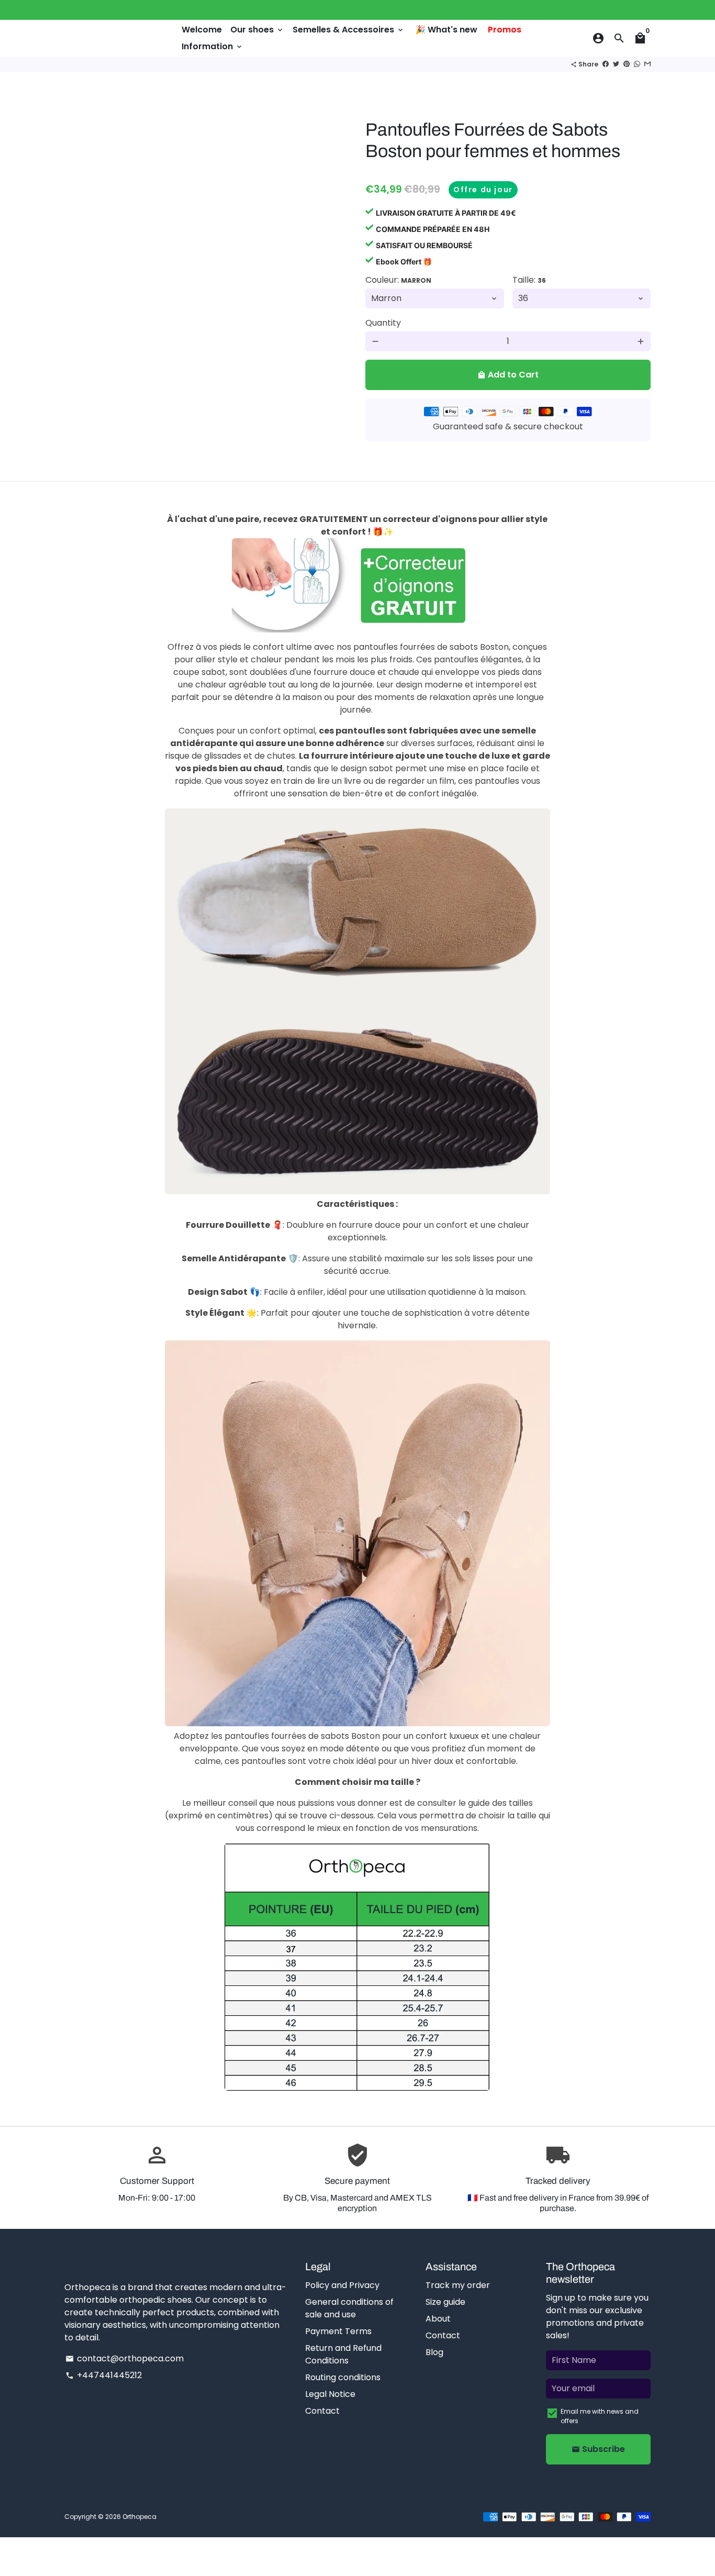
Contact (322, 2411)
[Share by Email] (647, 64)
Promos (505, 30)
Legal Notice (330, 2394)
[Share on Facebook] (606, 64)
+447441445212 (104, 2375)
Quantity (383, 323)
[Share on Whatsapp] (637, 64)
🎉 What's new (446, 30)
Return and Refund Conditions (343, 2354)
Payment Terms (338, 2331)
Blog (434, 2352)
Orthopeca (139, 2517)
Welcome (202, 30)
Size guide (445, 2302)
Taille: (529, 280)
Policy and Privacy (342, 2285)
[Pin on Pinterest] (627, 64)
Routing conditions (343, 2377)
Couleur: (398, 280)
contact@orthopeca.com (125, 2358)
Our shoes (257, 30)
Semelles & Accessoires (349, 30)
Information (213, 46)
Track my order (458, 2285)
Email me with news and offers (600, 2416)
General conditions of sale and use (349, 2308)
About (438, 2319)
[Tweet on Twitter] (616, 64)
